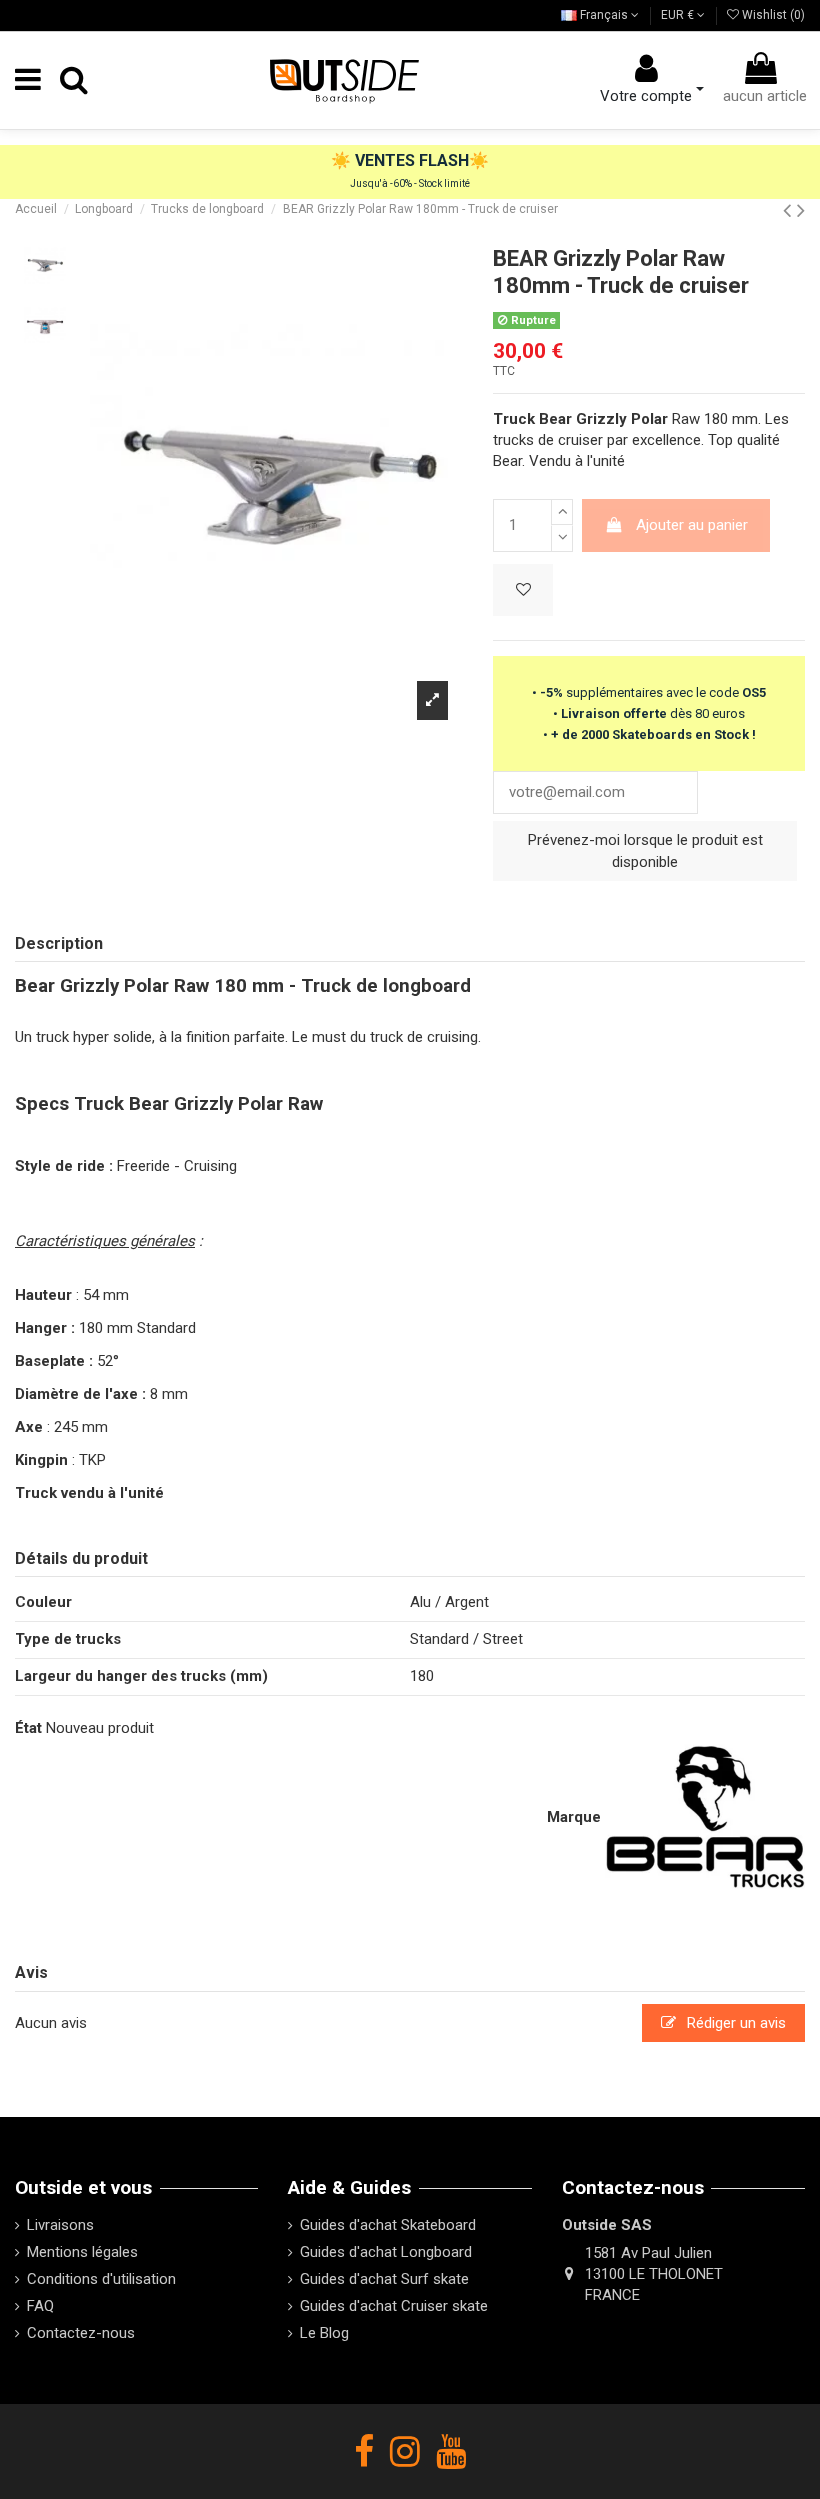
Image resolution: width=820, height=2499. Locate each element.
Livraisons (60, 2225)
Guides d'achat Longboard (386, 2252)
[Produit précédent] (790, 210)
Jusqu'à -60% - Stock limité (410, 183)
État (28, 1728)
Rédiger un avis (734, 2023)
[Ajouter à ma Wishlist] (523, 590)
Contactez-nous (81, 2333)
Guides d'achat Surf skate (384, 2279)
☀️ (343, 160)
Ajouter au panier (692, 525)
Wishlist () (772, 15)
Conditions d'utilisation (101, 2279)
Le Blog (324, 2333)
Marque (574, 1817)
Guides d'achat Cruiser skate (394, 2306)
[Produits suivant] (801, 210)
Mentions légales (82, 2252)
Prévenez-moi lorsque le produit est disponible (645, 851)
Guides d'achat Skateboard (388, 2225)
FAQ (40, 2306)
